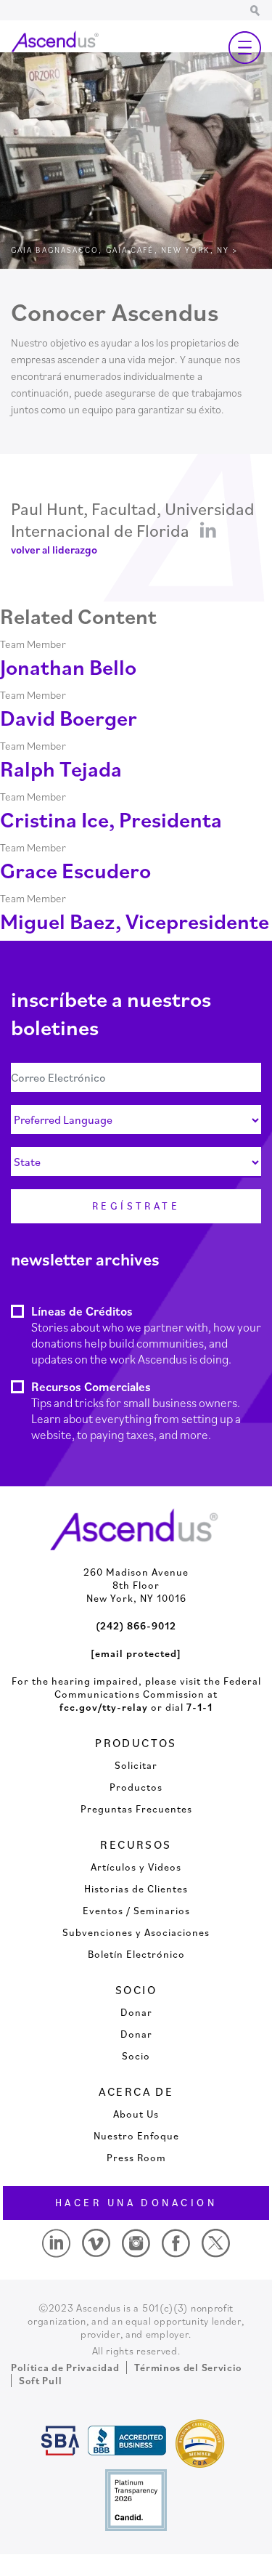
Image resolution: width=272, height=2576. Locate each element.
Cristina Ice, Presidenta (111, 819)
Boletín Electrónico (136, 1954)
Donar (136, 2012)
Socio (136, 2056)
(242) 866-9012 (136, 1626)
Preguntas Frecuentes (136, 1809)
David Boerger (69, 717)
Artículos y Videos (136, 1867)
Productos (136, 1787)
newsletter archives (85, 1259)
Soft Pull (40, 2381)
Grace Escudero (75, 870)
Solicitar (136, 1765)
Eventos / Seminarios (136, 1911)
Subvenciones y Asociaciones (136, 1932)
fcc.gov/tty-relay (104, 1707)
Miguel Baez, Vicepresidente (135, 921)
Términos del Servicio (188, 2368)
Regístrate (136, 1206)
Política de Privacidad (65, 2368)
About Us (136, 2114)
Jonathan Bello (68, 667)
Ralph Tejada (61, 768)
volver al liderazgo (54, 550)
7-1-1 (199, 1707)
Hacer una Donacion (136, 2203)
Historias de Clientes (136, 1889)
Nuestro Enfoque (136, 2136)
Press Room (136, 2158)
